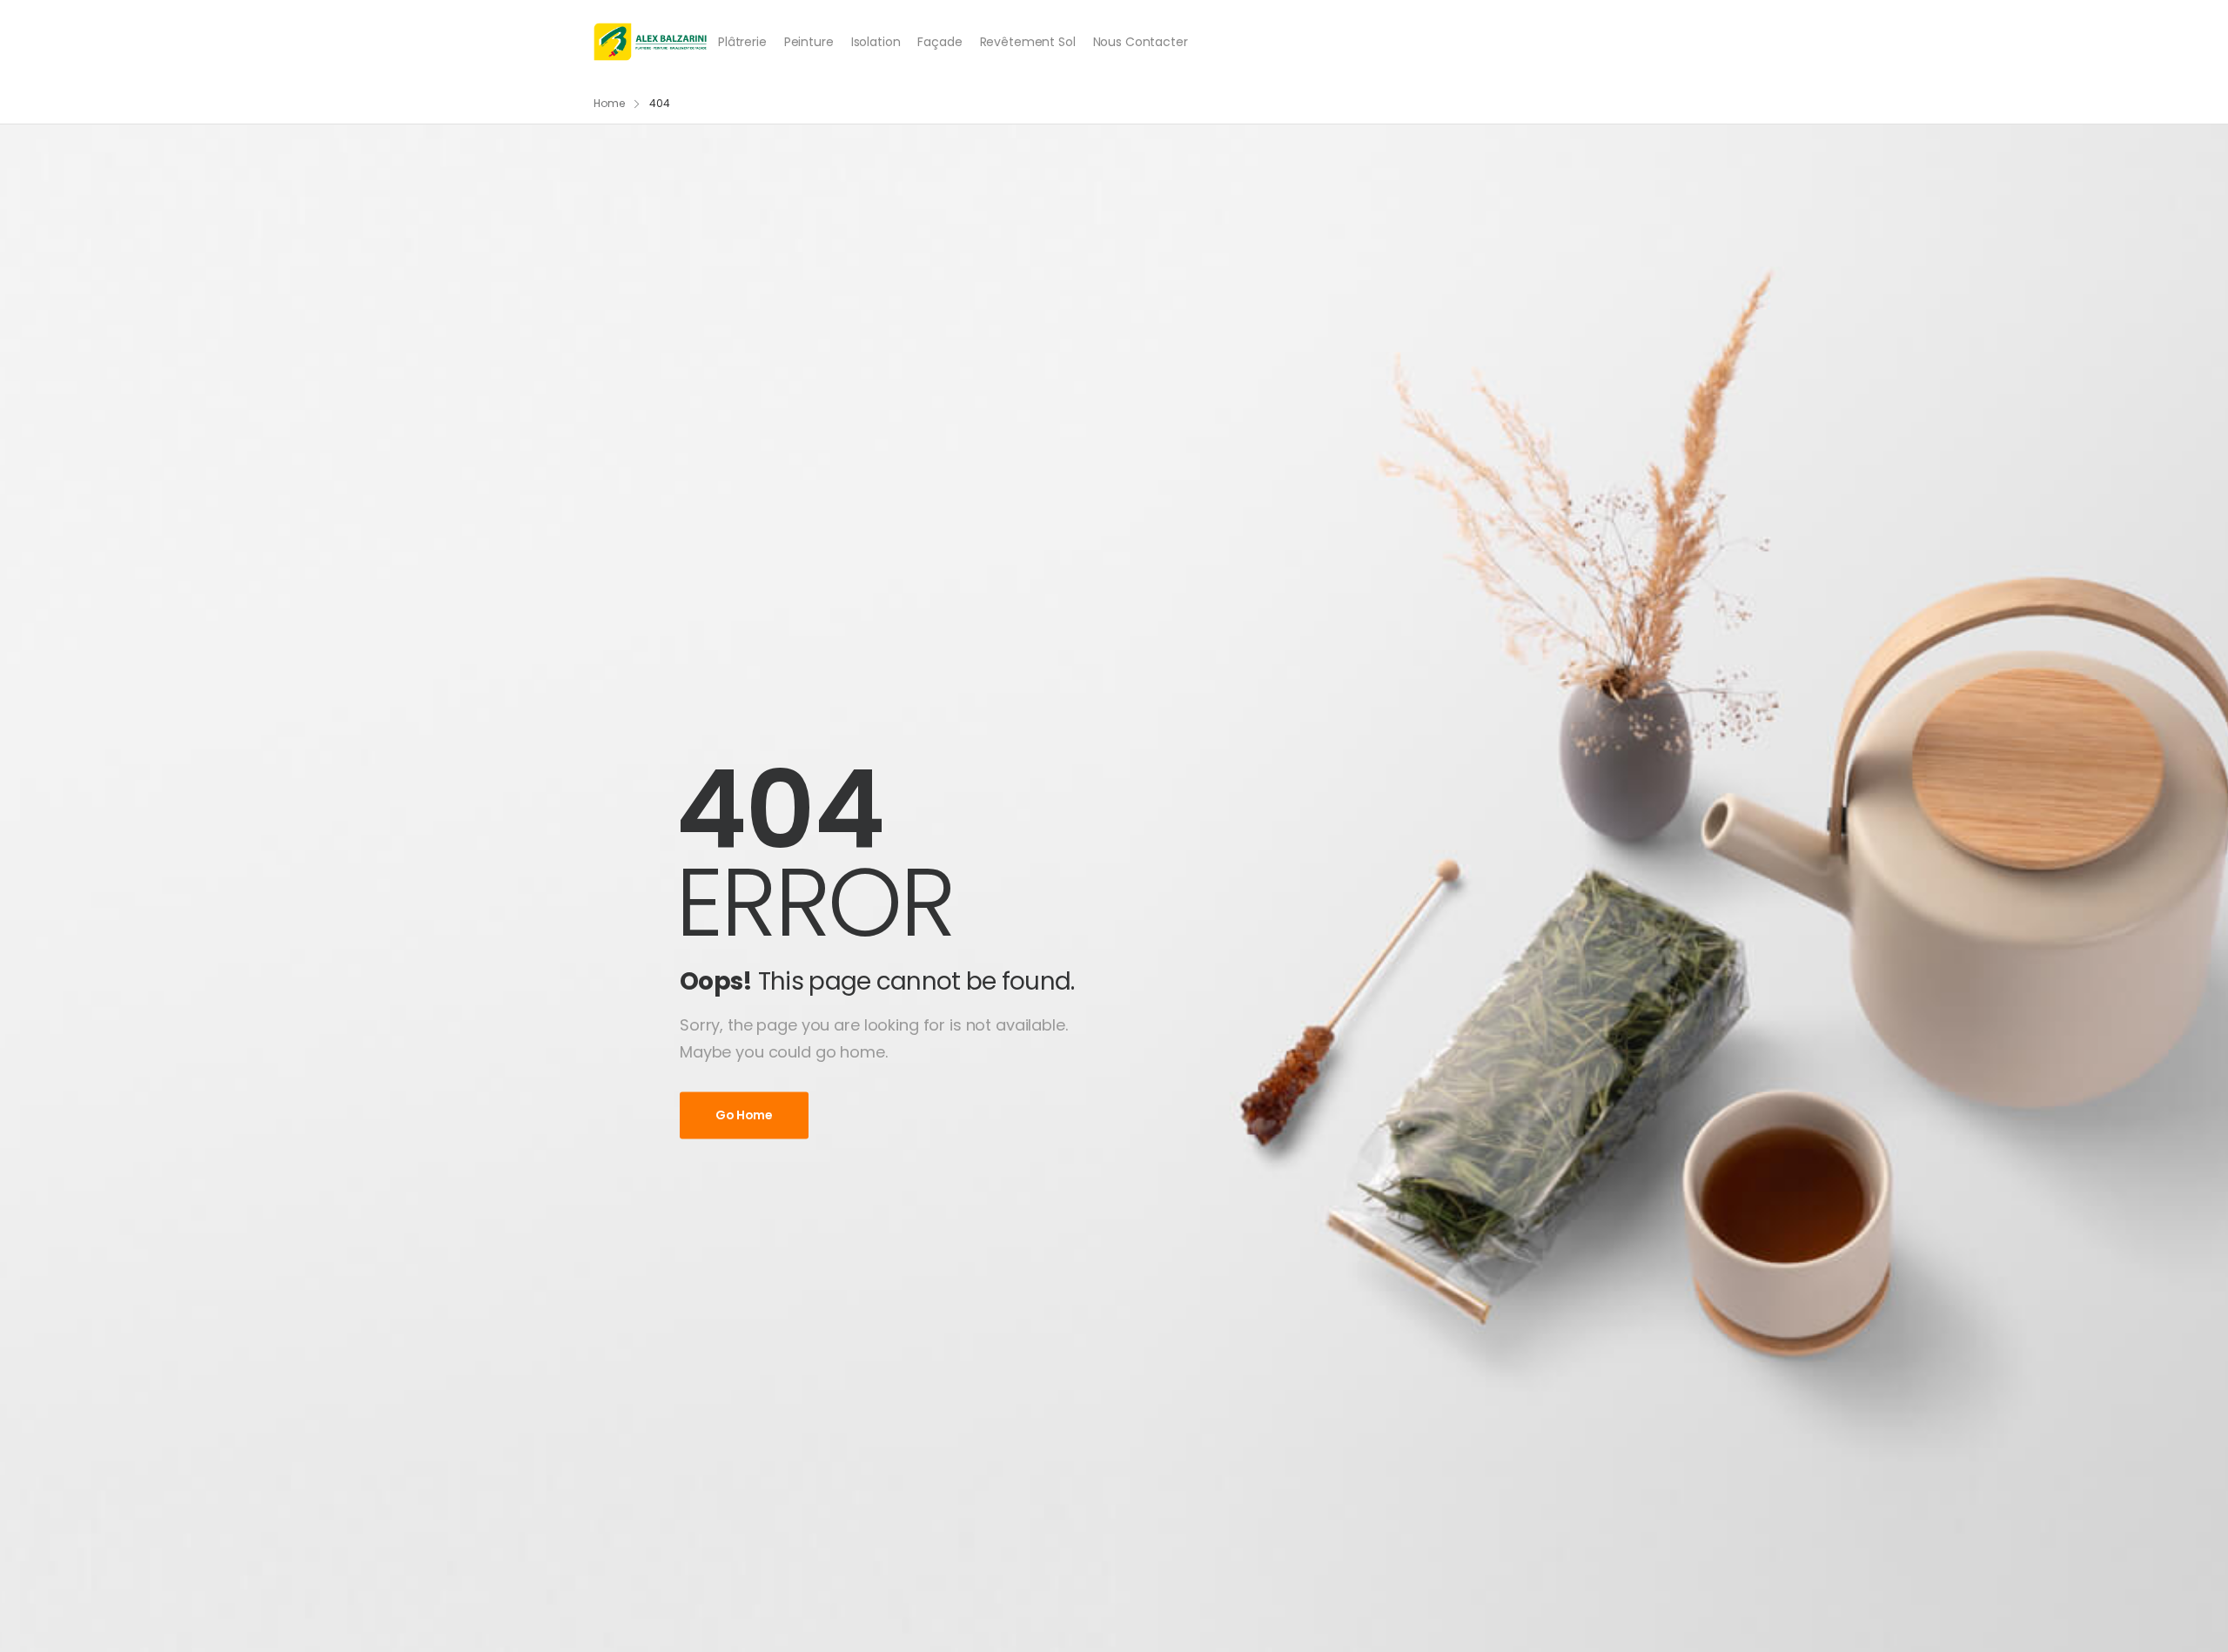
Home (609, 103)
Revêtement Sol (1028, 42)
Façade (940, 42)
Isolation (876, 42)
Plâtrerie (742, 42)
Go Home (744, 1116)
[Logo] (651, 42)
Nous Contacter (1141, 42)
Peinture (809, 42)
